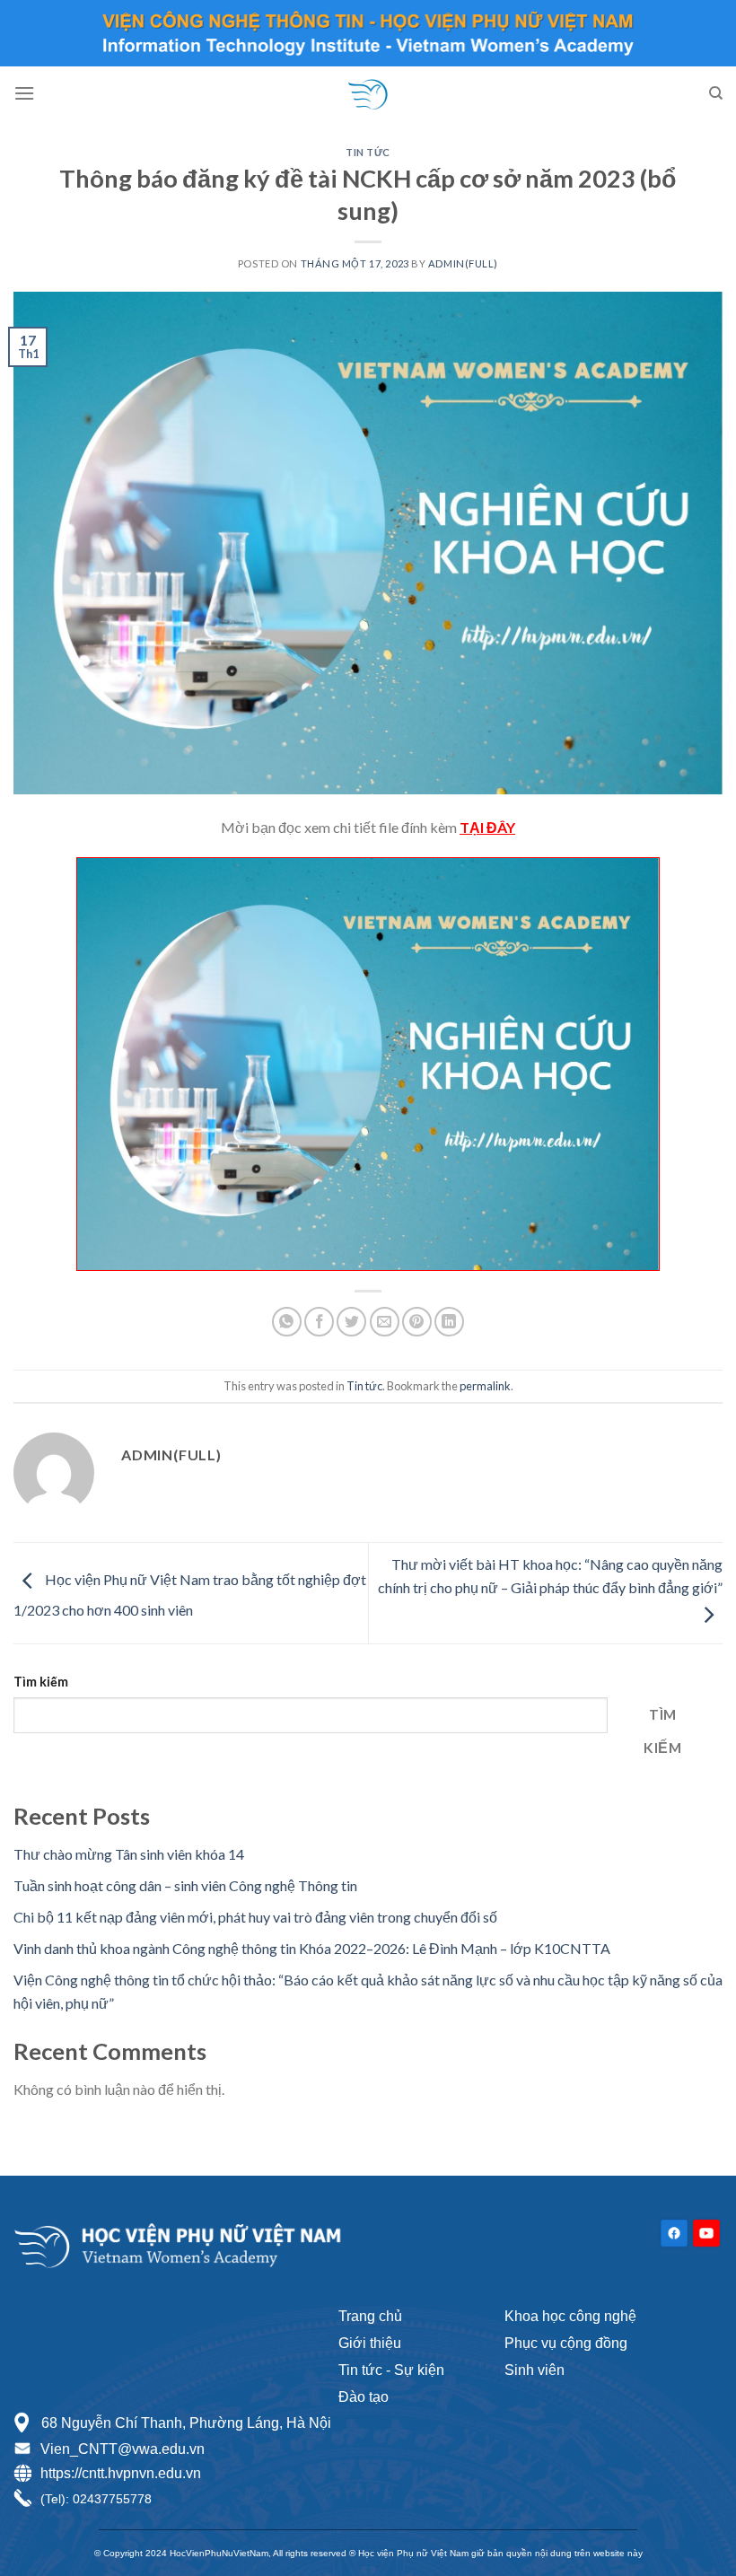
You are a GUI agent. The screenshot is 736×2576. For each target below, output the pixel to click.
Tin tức (368, 152)
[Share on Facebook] (319, 1322)
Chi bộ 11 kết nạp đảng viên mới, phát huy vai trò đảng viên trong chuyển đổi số (255, 1917)
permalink (485, 1386)
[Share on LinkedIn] (449, 1322)
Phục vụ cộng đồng (566, 2343)
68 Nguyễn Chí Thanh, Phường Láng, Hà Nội (184, 2423)
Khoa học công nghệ (570, 2316)
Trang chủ (370, 2316)
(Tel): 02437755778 (96, 2499)
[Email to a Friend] (385, 1322)
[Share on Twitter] (351, 1322)
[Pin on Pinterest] (417, 1322)
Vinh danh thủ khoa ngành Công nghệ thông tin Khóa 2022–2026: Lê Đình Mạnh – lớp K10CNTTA (312, 1948)
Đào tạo (364, 2397)
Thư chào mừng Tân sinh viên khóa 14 (129, 1854)
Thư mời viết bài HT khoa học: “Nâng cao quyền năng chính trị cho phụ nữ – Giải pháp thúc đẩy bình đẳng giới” (550, 1576)
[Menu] (24, 93)
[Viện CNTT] (368, 93)
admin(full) (463, 263)
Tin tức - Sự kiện (391, 2370)
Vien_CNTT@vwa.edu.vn (123, 2449)
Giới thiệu (370, 2343)
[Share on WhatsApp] (287, 1322)
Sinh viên (534, 2370)
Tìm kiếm (41, 1682)
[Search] (716, 93)
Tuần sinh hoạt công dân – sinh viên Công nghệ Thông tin (185, 1885)
